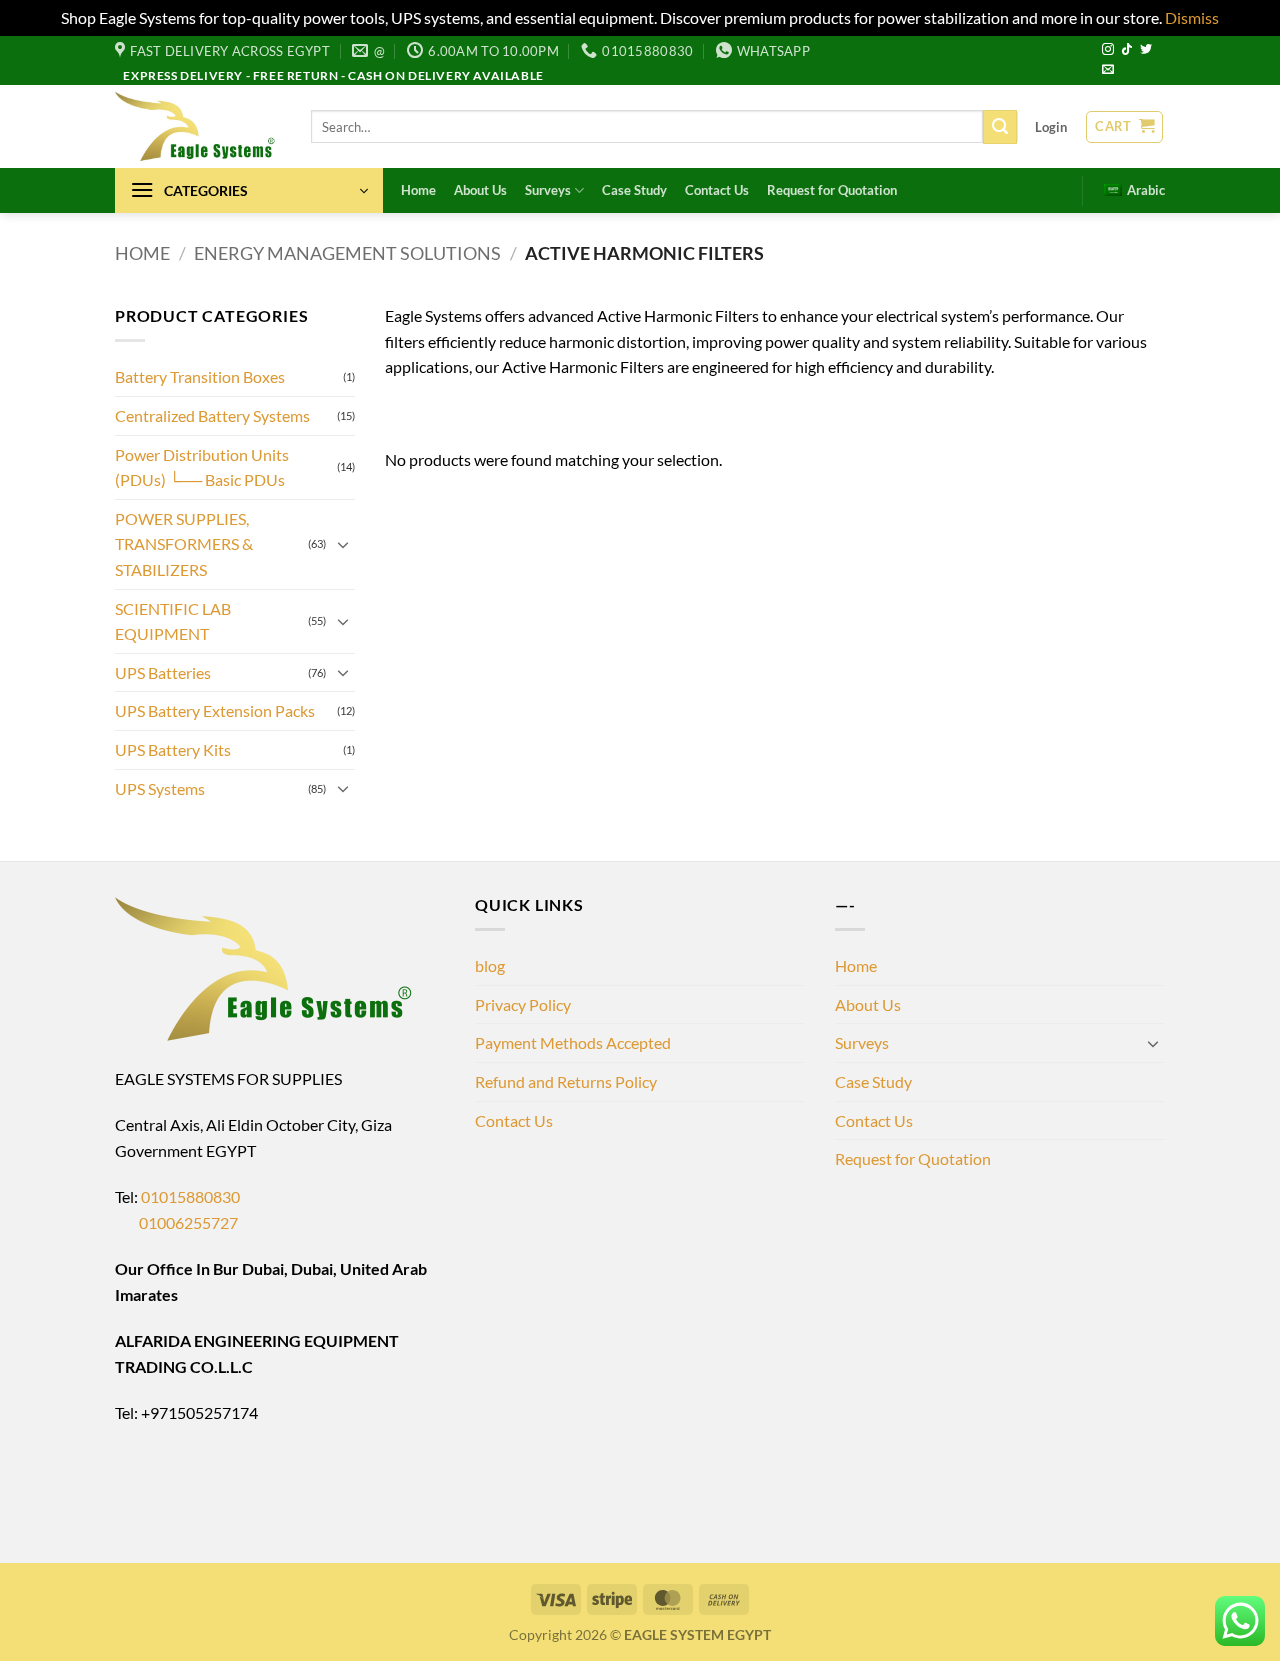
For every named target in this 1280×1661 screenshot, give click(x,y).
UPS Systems (160, 788)
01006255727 (176, 1222)
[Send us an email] (1108, 70)
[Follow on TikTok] (1127, 50)
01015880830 (190, 1196)
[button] (1051, 127)
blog (490, 965)
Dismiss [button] (1192, 17)
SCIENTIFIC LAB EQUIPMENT (173, 621)
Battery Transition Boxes (200, 376)
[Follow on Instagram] (1108, 50)
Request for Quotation (832, 190)
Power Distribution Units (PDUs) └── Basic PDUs (202, 467)
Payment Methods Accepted (573, 1042)
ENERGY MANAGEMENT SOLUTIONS (347, 253)
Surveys (548, 190)
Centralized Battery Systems (212, 415)
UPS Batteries (163, 672)
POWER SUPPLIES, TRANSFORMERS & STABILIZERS (184, 544)
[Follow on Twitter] (1146, 50)
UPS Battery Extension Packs (215, 710)
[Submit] (1000, 127)
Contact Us (717, 190)
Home (418, 190)
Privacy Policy (523, 1004)
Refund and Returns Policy (566, 1081)
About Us (480, 190)
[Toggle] (343, 544)
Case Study (634, 190)
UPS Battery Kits (173, 749)
